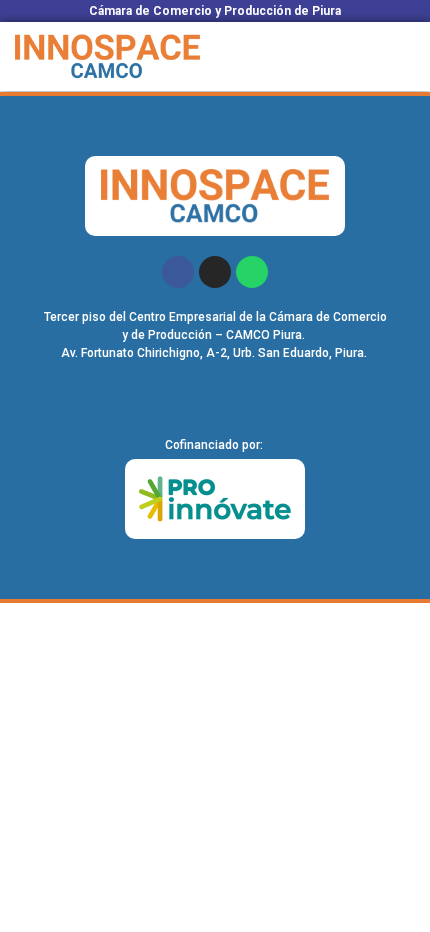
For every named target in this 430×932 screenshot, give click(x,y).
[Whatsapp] (252, 272)
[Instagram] (215, 272)
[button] (404, 56)
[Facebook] (178, 272)
